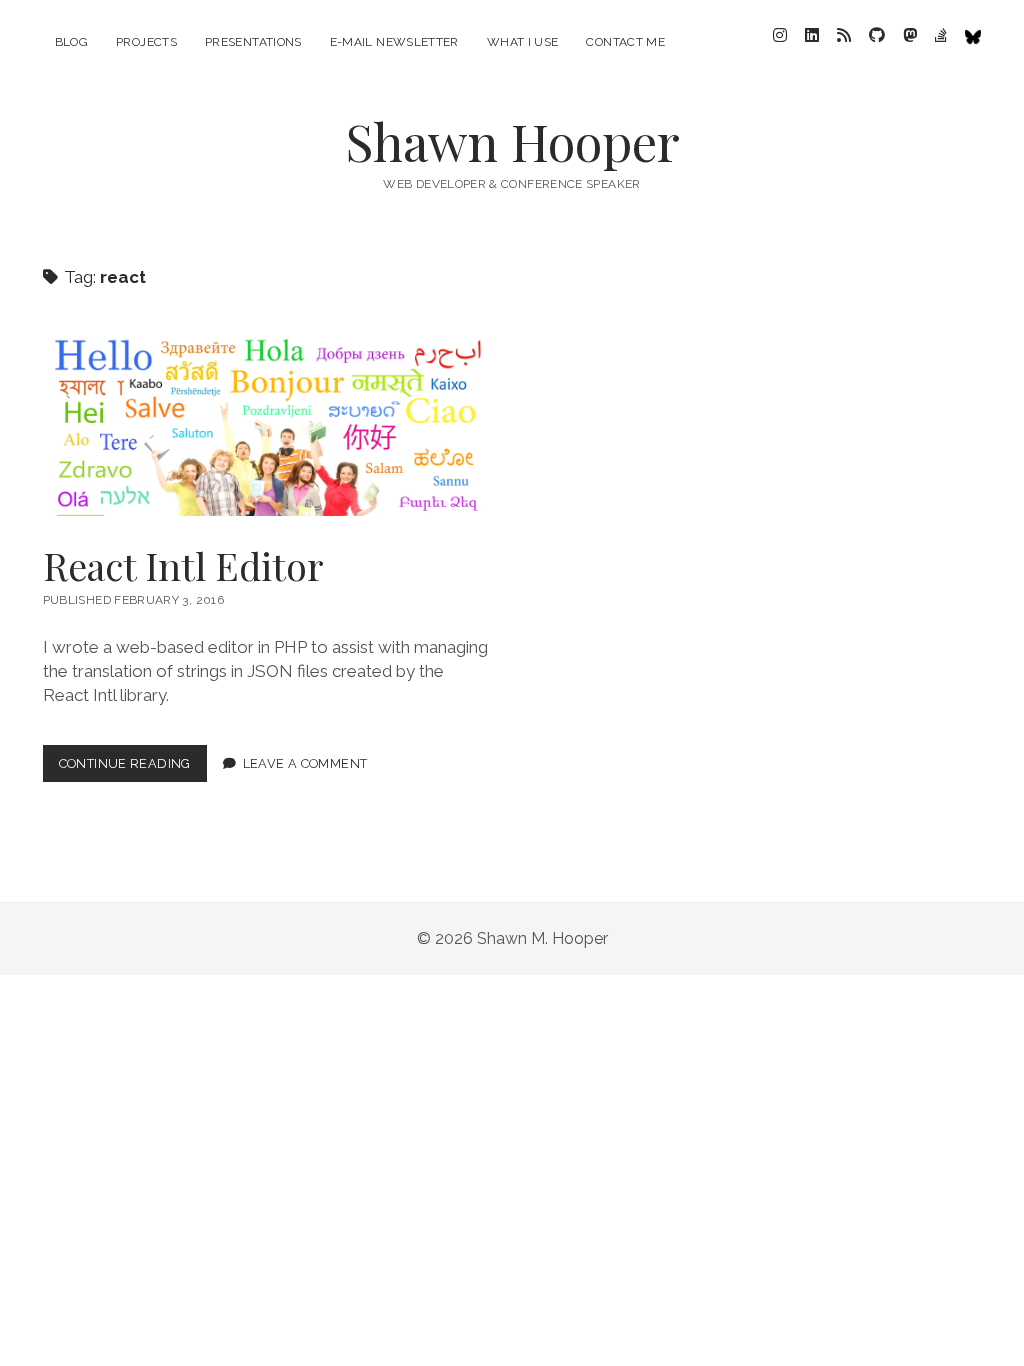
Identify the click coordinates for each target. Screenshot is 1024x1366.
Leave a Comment (305, 763)
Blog (71, 42)
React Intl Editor (267, 426)
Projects (146, 42)
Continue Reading (133, 768)
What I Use (523, 42)
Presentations (253, 42)
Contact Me (625, 42)
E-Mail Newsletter (394, 42)
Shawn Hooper (512, 141)
